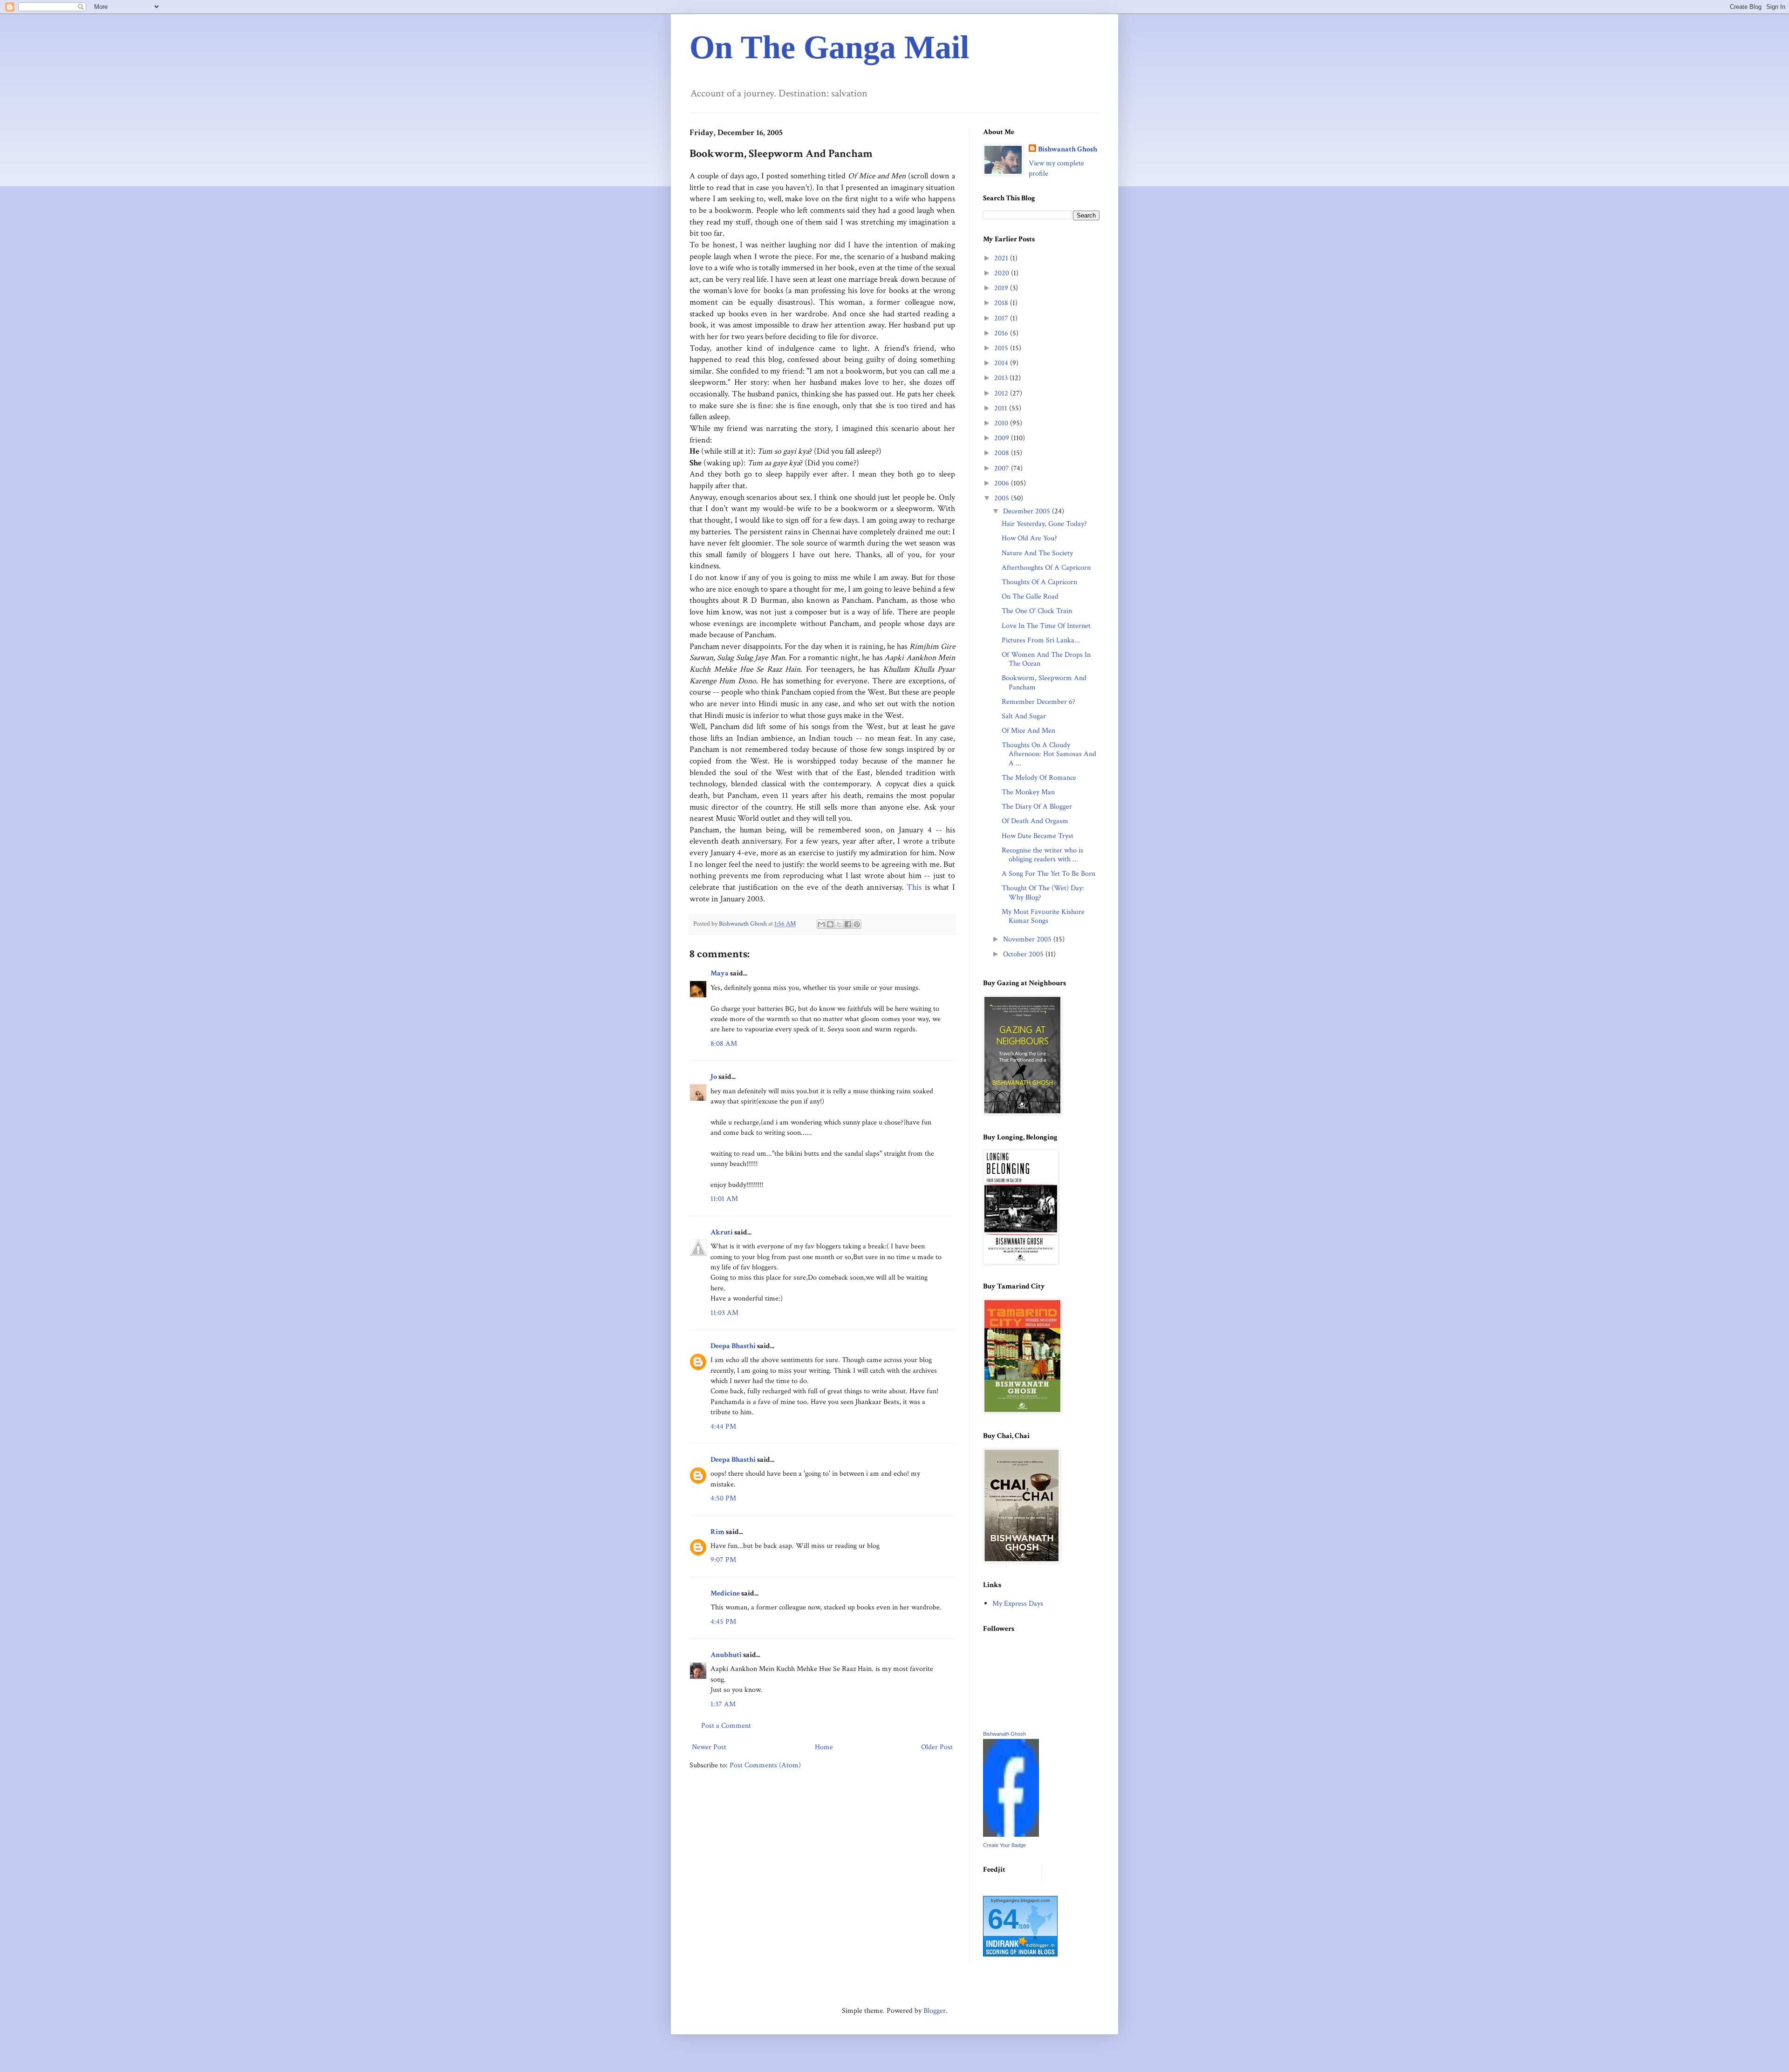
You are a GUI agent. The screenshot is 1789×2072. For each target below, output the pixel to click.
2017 (1002, 318)
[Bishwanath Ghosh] (1011, 1835)
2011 (1002, 408)
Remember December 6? (1038, 702)
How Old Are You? (1029, 538)
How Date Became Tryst (1038, 836)
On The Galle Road (1030, 596)
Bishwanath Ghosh (1068, 149)
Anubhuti (726, 1655)
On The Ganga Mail (829, 47)
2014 (1002, 363)
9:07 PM (723, 1560)
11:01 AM (724, 1199)
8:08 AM (724, 1044)
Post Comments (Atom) (765, 1765)
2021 (1002, 258)
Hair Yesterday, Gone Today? (1044, 524)
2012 (1002, 393)
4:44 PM (723, 1427)
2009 (1003, 438)
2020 (1003, 273)
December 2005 (1028, 511)
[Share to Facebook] (848, 924)
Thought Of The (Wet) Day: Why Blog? (1043, 893)
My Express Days (1018, 1604)
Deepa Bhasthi (733, 1346)
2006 (1003, 483)
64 (1003, 1919)
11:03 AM (724, 1313)
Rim (717, 1532)
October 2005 (1024, 954)
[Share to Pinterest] (857, 924)
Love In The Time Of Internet (1046, 626)
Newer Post (709, 1747)
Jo (714, 1077)
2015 (1002, 348)
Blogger (935, 2011)
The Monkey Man (1028, 792)
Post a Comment (726, 1726)
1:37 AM (723, 1704)
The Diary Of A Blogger (1037, 807)
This (914, 887)
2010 (1002, 423)
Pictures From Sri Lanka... (1041, 640)
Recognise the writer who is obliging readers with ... (1042, 855)
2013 (1002, 378)
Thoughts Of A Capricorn (1039, 582)
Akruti (722, 1232)
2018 (1002, 303)
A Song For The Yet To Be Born (1048, 874)
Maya (720, 973)
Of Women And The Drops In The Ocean (1046, 659)
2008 (1003, 453)
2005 (1003, 498)
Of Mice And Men (1028, 731)
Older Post (937, 1747)
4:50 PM (723, 1498)
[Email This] (821, 924)
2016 (1002, 333)
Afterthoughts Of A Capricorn (1046, 568)
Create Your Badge (1004, 1845)
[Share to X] (839, 924)
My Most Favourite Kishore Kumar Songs (1043, 916)
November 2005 (1028, 939)
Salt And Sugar (1024, 716)
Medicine (725, 1593)
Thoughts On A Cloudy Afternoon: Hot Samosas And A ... (1049, 754)
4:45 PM (723, 1622)
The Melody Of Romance (1039, 778)
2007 (1003, 468)
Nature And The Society (1037, 553)
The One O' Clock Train (1037, 611)
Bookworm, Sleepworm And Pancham (1044, 682)
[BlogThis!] (830, 924)
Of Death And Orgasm (1035, 821)
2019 (1002, 288)
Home (824, 1747)
